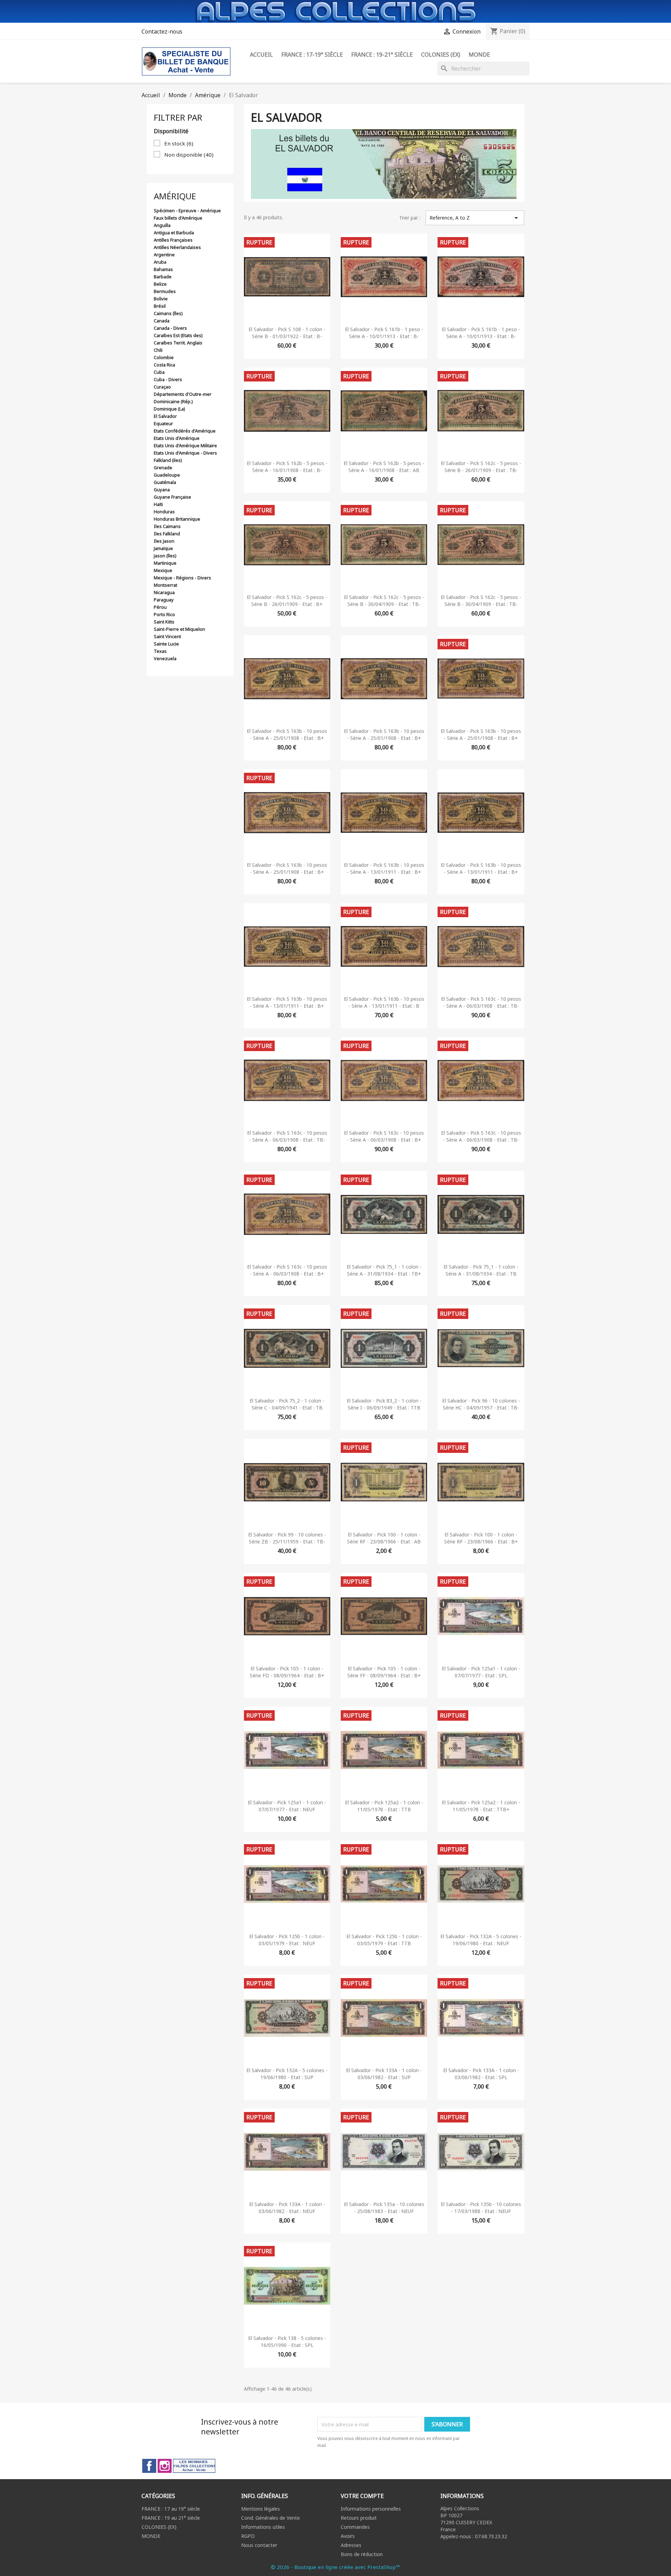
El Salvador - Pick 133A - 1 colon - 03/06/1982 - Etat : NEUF (287, 2208)
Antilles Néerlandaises (177, 247)
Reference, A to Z (475, 218)
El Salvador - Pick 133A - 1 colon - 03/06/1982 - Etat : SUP (384, 2074)
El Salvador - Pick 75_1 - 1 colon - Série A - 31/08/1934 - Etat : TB (481, 1270)
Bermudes (165, 291)
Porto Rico (164, 614)
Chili (158, 350)
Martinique (165, 563)
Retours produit (359, 2518)
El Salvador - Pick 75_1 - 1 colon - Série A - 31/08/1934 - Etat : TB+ (384, 1270)
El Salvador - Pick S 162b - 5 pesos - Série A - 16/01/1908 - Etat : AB (384, 467)
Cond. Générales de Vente (270, 2518)
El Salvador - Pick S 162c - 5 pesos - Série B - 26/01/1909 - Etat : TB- (481, 467)
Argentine (164, 255)
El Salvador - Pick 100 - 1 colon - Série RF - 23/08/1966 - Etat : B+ (481, 1538)
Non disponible (189, 155)
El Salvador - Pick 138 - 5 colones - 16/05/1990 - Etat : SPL (287, 2342)
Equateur (163, 423)
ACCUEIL (261, 55)
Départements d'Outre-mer (183, 394)
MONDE (151, 2536)
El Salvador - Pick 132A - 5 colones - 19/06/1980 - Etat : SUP (287, 2074)
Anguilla (162, 225)
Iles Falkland (167, 534)
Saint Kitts (164, 622)
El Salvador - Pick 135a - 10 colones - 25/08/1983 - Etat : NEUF (384, 2208)
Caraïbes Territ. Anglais (178, 343)
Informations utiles (263, 2527)
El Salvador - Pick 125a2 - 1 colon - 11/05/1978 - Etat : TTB (384, 1806)
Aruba (160, 262)
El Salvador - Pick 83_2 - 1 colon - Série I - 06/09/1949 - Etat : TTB (384, 1404)
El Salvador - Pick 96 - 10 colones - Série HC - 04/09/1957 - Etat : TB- (481, 1404)
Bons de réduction (362, 2554)
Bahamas (163, 269)
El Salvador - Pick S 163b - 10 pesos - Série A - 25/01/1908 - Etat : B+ (287, 734)
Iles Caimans (167, 526)
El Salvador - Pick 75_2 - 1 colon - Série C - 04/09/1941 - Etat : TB (287, 1404)
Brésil (160, 306)
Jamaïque (163, 548)
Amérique (175, 196)
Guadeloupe (167, 475)
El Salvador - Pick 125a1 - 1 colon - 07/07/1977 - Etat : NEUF (287, 1806)
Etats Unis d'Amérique (177, 438)
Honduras (164, 512)
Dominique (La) (169, 409)
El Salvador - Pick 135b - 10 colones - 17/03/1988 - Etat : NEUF (481, 2208)
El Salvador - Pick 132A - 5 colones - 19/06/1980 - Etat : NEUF (481, 1940)
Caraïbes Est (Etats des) (178, 335)
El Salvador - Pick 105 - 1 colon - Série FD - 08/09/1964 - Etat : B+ (287, 1672)
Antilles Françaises (173, 240)
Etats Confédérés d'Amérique (185, 431)
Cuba (159, 372)
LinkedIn (194, 2466)
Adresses (351, 2545)
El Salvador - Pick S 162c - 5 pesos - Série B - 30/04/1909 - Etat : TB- (384, 601)
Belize (160, 284)
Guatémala (165, 482)
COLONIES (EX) (159, 2527)
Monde (479, 55)
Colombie (164, 357)
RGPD (248, 2536)
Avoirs (348, 2536)
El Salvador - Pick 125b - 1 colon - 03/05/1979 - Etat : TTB (384, 1940)
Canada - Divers (170, 328)
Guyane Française (172, 497)
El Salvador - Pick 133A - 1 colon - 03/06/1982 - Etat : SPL (481, 2074)
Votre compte (362, 2496)
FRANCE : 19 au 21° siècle (171, 2518)
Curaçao (162, 387)
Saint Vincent (167, 636)
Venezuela (165, 658)
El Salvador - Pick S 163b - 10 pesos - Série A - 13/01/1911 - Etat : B (384, 1002)
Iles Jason (164, 541)
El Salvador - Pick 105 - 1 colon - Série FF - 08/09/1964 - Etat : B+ (384, 1672)
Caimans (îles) (168, 313)
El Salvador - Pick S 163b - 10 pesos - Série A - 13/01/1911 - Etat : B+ (384, 868)
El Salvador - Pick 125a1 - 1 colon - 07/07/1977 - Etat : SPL (481, 1672)
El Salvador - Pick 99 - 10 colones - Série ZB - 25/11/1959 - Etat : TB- (287, 1538)
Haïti (158, 504)
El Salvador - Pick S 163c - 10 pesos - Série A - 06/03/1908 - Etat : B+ (384, 1136)
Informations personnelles (371, 2509)
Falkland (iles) (168, 460)
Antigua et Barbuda (174, 233)
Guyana (162, 490)
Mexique (163, 570)
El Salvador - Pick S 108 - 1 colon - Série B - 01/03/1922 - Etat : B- (287, 333)
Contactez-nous (162, 31)
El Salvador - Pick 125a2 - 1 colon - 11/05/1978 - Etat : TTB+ (481, 1806)
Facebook (149, 2466)
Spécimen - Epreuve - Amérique (187, 210)
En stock (179, 143)
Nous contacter (259, 2545)
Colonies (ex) (441, 55)
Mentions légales (261, 2509)
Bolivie (161, 299)
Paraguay (164, 600)
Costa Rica (164, 365)
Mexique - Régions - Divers (182, 578)
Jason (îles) (165, 556)
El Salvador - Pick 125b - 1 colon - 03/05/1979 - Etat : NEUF (287, 1940)
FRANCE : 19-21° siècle (382, 55)
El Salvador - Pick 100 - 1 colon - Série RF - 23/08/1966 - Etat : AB (384, 1538)
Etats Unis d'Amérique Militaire (185, 445)
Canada (162, 321)
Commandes (355, 2527)
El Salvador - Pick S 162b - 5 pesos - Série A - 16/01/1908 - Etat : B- (287, 467)
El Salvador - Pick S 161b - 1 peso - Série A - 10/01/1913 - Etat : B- (384, 333)
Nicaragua (164, 592)
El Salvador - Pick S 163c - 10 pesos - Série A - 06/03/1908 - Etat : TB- (481, 1002)
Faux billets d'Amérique (178, 218)
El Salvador (165, 416)
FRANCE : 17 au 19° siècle (171, 2509)
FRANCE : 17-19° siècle (312, 55)
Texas (160, 651)
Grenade (163, 468)
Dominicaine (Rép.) (173, 401)
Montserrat (165, 585)
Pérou (160, 607)
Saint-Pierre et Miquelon (179, 629)
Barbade (163, 277)
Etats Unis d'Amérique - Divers (185, 453)
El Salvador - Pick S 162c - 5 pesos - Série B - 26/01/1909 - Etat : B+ (287, 601)
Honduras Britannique (177, 519)
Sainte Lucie (166, 644)
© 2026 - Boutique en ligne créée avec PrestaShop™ (335, 2567)
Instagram (165, 2466)
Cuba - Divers (168, 379)
